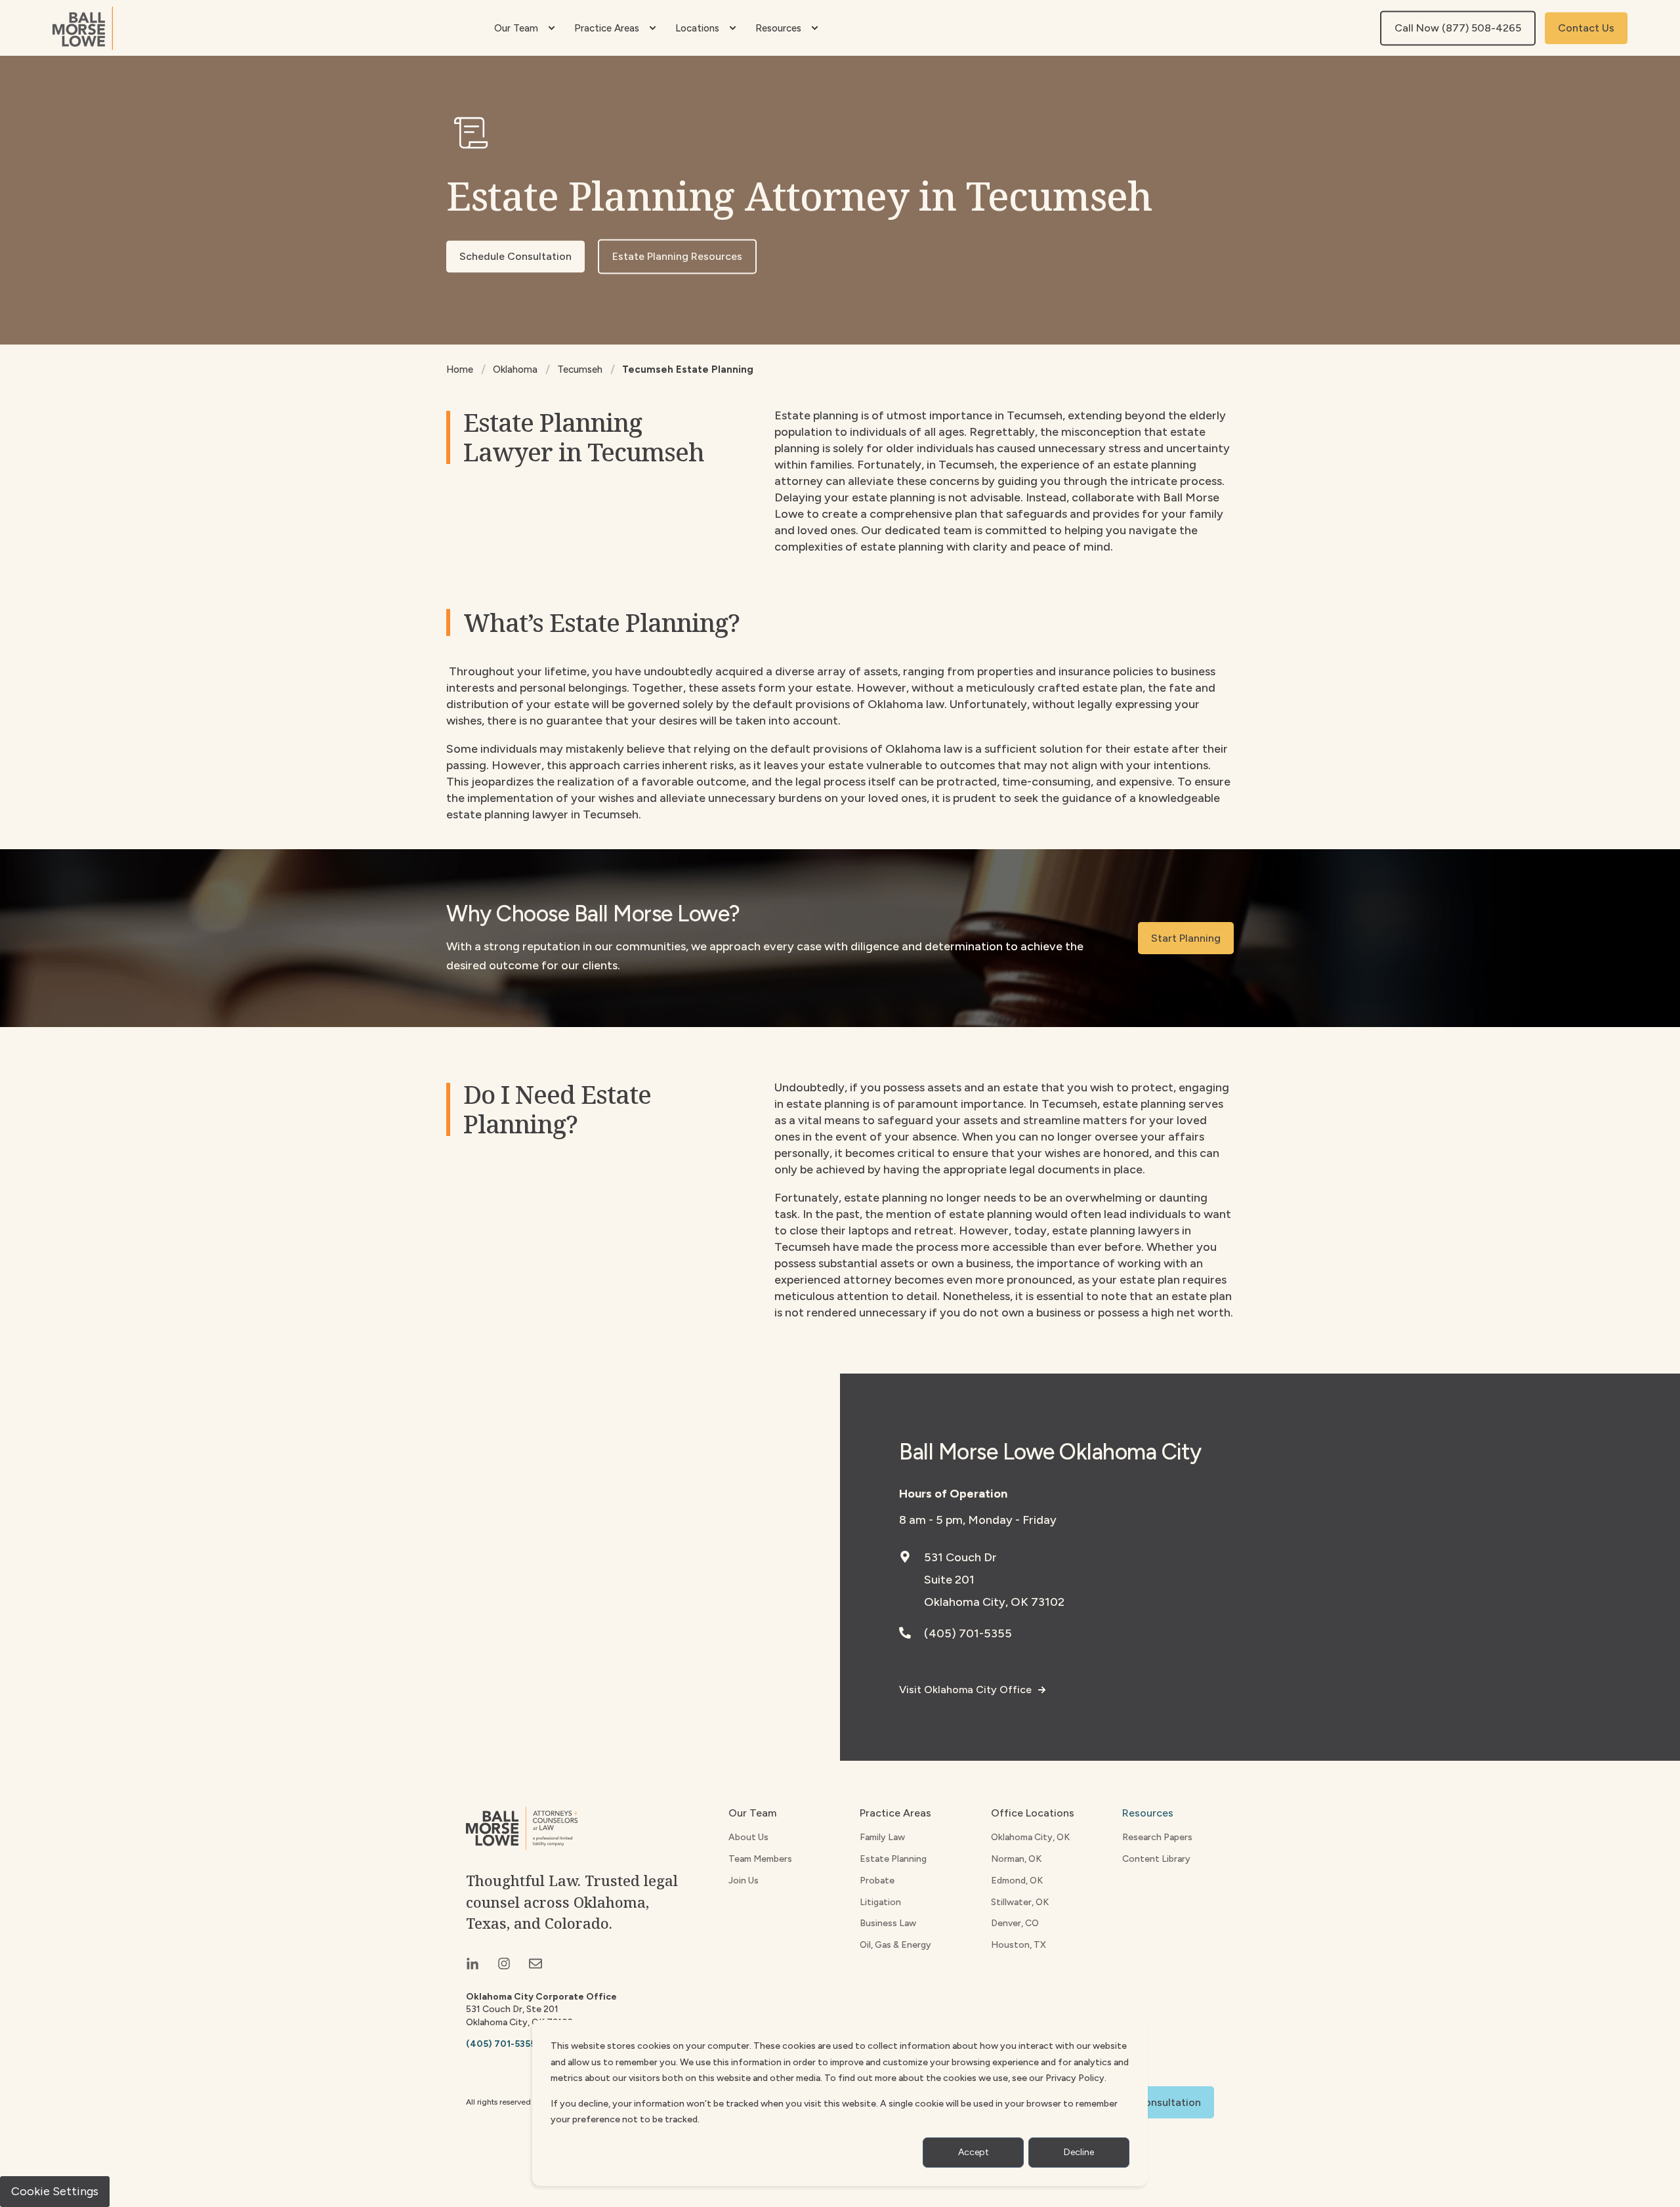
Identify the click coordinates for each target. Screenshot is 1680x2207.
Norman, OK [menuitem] (1016, 1859)
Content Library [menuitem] (1156, 1859)
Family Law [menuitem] (882, 1837)
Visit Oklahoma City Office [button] (965, 1690)
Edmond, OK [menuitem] (1017, 1881)
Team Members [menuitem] (760, 1859)
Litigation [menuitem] (880, 1902)
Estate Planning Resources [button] (677, 256)
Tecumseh (580, 369)
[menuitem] (551, 28)
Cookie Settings (55, 2191)
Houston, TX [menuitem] (1018, 1945)
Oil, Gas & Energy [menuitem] (895, 1945)
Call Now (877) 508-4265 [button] (1458, 28)
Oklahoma (515, 369)
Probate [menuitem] (877, 1881)
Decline (1079, 2152)
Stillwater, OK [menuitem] (1020, 1902)
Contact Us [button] (1586, 28)
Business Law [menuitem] (888, 1923)
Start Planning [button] (1186, 938)
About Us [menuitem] (748, 1837)
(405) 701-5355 (968, 1633)
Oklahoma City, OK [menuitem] (1030, 1837)
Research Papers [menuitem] (1157, 1837)
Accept (974, 2152)
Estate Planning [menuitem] (893, 1859)
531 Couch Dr (960, 1557)
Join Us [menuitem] (744, 1881)
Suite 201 (949, 1580)
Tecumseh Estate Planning (688, 369)
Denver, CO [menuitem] (1015, 1923)
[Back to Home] (83, 28)
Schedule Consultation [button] (515, 256)
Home (460, 369)
